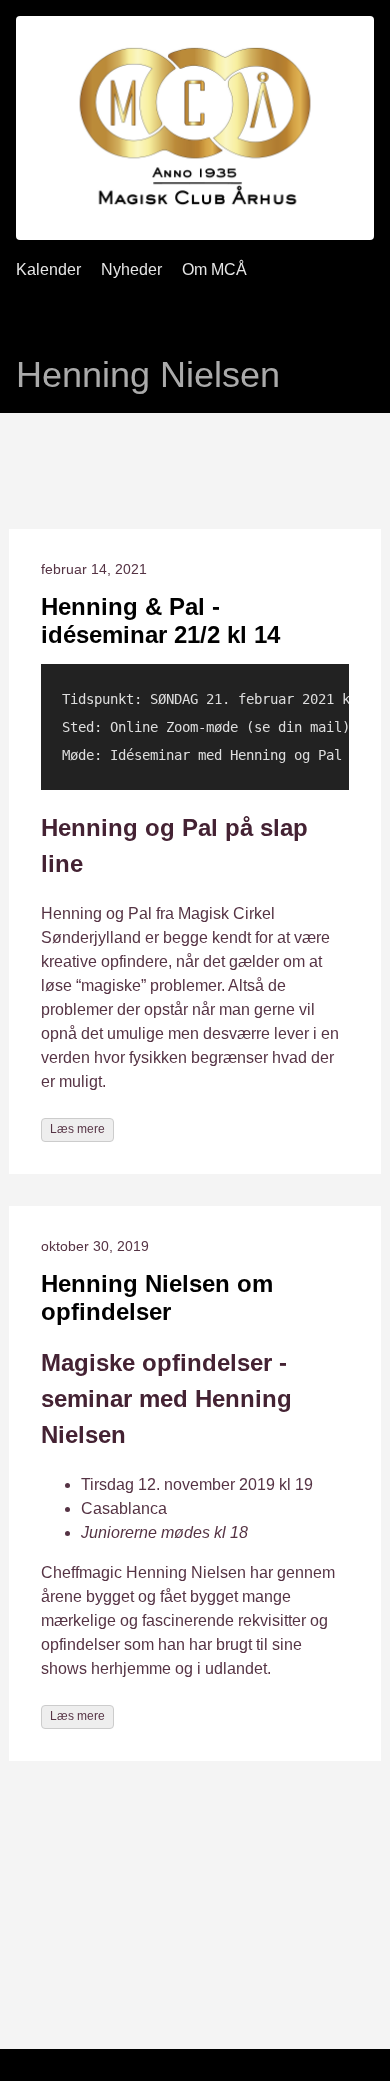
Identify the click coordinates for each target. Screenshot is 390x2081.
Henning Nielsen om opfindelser (157, 1297)
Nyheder (131, 269)
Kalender (48, 269)
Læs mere (77, 1129)
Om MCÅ (214, 269)
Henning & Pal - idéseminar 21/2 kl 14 (160, 620)
